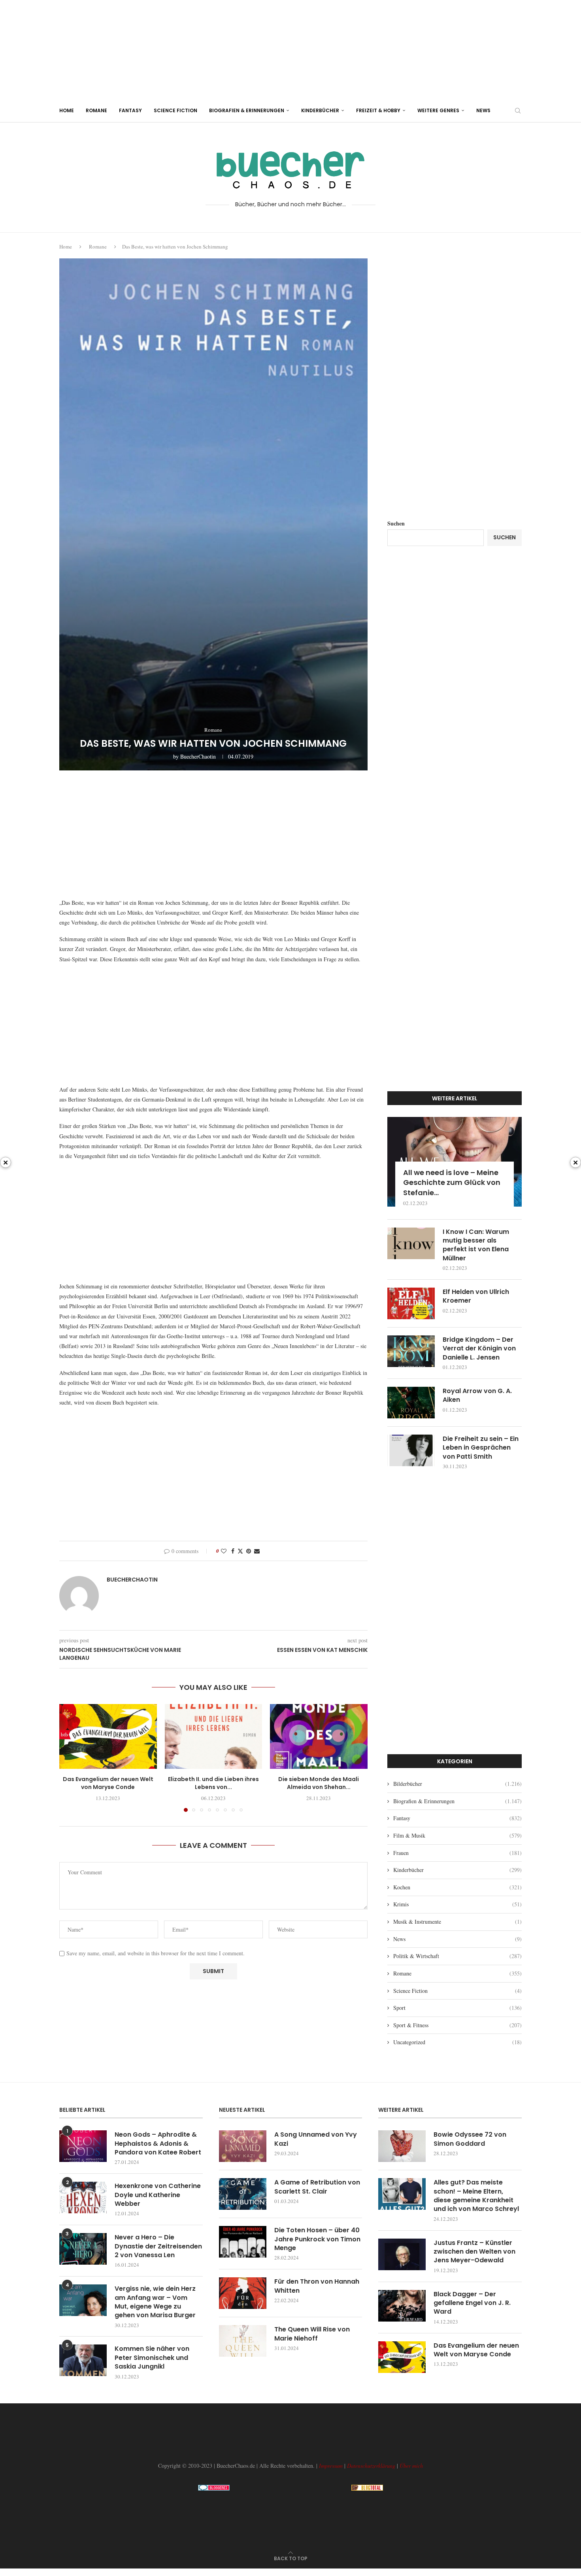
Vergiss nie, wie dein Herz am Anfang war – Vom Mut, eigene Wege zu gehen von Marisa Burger (155, 2302)
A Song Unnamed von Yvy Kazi (316, 2139)
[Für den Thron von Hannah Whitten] (243, 2293)
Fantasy (130, 110)
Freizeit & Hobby (378, 110)
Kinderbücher (320, 110)
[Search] (518, 111)
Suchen (396, 523)
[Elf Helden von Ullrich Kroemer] (411, 1303)
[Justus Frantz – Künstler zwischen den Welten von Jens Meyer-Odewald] (402, 2254)
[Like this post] (224, 1551)
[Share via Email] (257, 1551)
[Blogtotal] (367, 2488)
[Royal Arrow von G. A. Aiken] (411, 1403)
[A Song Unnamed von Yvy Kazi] (243, 2146)
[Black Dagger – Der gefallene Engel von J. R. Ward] (402, 2306)
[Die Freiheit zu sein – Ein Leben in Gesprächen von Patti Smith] (411, 1450)
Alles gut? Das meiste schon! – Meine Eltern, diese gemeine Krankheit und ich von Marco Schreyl (476, 2196)
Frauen (457, 1853)
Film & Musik (457, 1835)
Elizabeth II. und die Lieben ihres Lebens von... (213, 1783)
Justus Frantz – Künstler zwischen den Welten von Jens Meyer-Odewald (474, 2252)
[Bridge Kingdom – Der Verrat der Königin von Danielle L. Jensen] (411, 1351)
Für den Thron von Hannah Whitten (317, 2286)
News (483, 110)
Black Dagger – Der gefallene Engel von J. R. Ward (472, 2303)
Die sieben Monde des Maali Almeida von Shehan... (319, 1783)
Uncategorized (457, 2042)
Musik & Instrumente (457, 1922)
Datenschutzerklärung (371, 2466)
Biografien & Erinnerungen (247, 110)
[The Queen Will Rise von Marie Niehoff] (243, 2341)
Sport (457, 2008)
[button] (70, 1757)
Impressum (331, 2466)
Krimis (457, 1904)
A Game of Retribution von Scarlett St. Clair (317, 2187)
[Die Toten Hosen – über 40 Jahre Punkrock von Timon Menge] (243, 2242)
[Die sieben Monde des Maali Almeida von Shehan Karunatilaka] (319, 1736)
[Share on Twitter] (240, 1551)
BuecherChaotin (198, 756)
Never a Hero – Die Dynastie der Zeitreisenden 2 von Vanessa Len (158, 2246)
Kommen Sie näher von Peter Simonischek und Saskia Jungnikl (152, 2358)
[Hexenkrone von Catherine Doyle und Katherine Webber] (83, 2198)
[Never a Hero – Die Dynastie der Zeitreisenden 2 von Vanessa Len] (83, 2249)
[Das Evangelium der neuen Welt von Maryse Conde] (108, 1736)
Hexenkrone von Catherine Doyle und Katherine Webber (158, 2195)
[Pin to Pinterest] (249, 1551)
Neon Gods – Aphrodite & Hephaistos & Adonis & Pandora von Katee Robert (158, 2144)
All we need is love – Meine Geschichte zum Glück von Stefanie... (452, 1182)
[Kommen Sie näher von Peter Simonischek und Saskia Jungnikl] (83, 2360)
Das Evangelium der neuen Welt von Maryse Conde (108, 1783)
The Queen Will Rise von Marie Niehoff (312, 2334)
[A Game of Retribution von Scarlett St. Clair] (243, 2194)
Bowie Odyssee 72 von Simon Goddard (470, 2139)
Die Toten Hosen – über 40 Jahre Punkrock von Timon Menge (317, 2239)
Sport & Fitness (457, 2025)
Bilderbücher (457, 1784)
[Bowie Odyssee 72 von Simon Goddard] (402, 2146)
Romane (96, 110)
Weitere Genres (438, 110)
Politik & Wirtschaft (457, 1956)
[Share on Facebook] (233, 1551)
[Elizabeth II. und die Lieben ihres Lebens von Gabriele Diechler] (214, 1736)
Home (67, 110)
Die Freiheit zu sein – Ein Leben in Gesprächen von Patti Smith (481, 1448)
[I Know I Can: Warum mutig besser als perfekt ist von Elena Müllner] (411, 1243)
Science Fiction (175, 110)
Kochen (457, 1887)
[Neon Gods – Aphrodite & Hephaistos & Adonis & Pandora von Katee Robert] (83, 2146)
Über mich (411, 2466)
